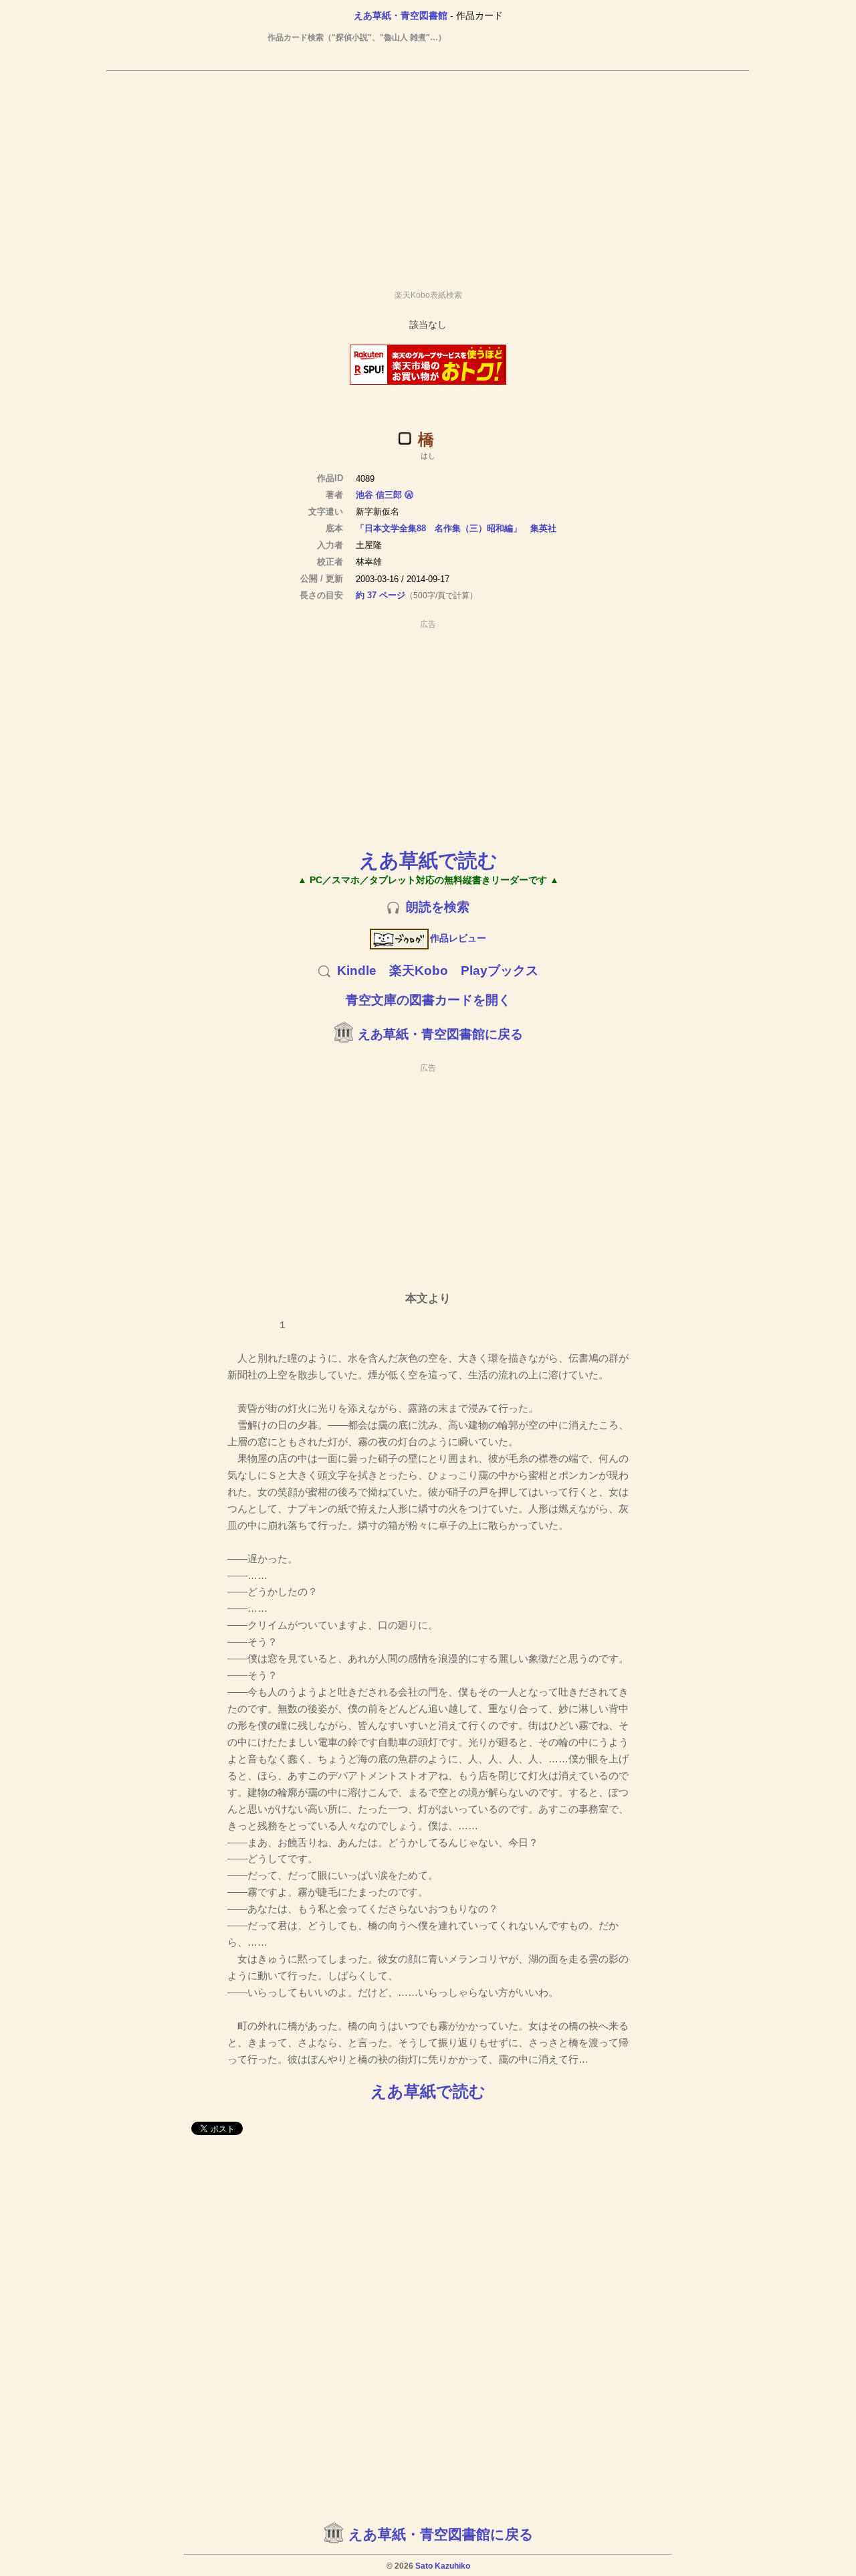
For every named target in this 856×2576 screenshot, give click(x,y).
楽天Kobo (419, 971)
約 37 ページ (381, 595)
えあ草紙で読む (428, 860)
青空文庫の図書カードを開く (428, 1000)
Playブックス (500, 971)
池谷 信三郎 (379, 495)
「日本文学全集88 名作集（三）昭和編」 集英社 (456, 528)
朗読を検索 (438, 907)
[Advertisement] (428, 175)
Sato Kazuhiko (443, 2566)
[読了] (405, 438)
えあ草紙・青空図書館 (401, 15)
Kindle (357, 971)
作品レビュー (458, 938)
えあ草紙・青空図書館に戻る (440, 1034)
